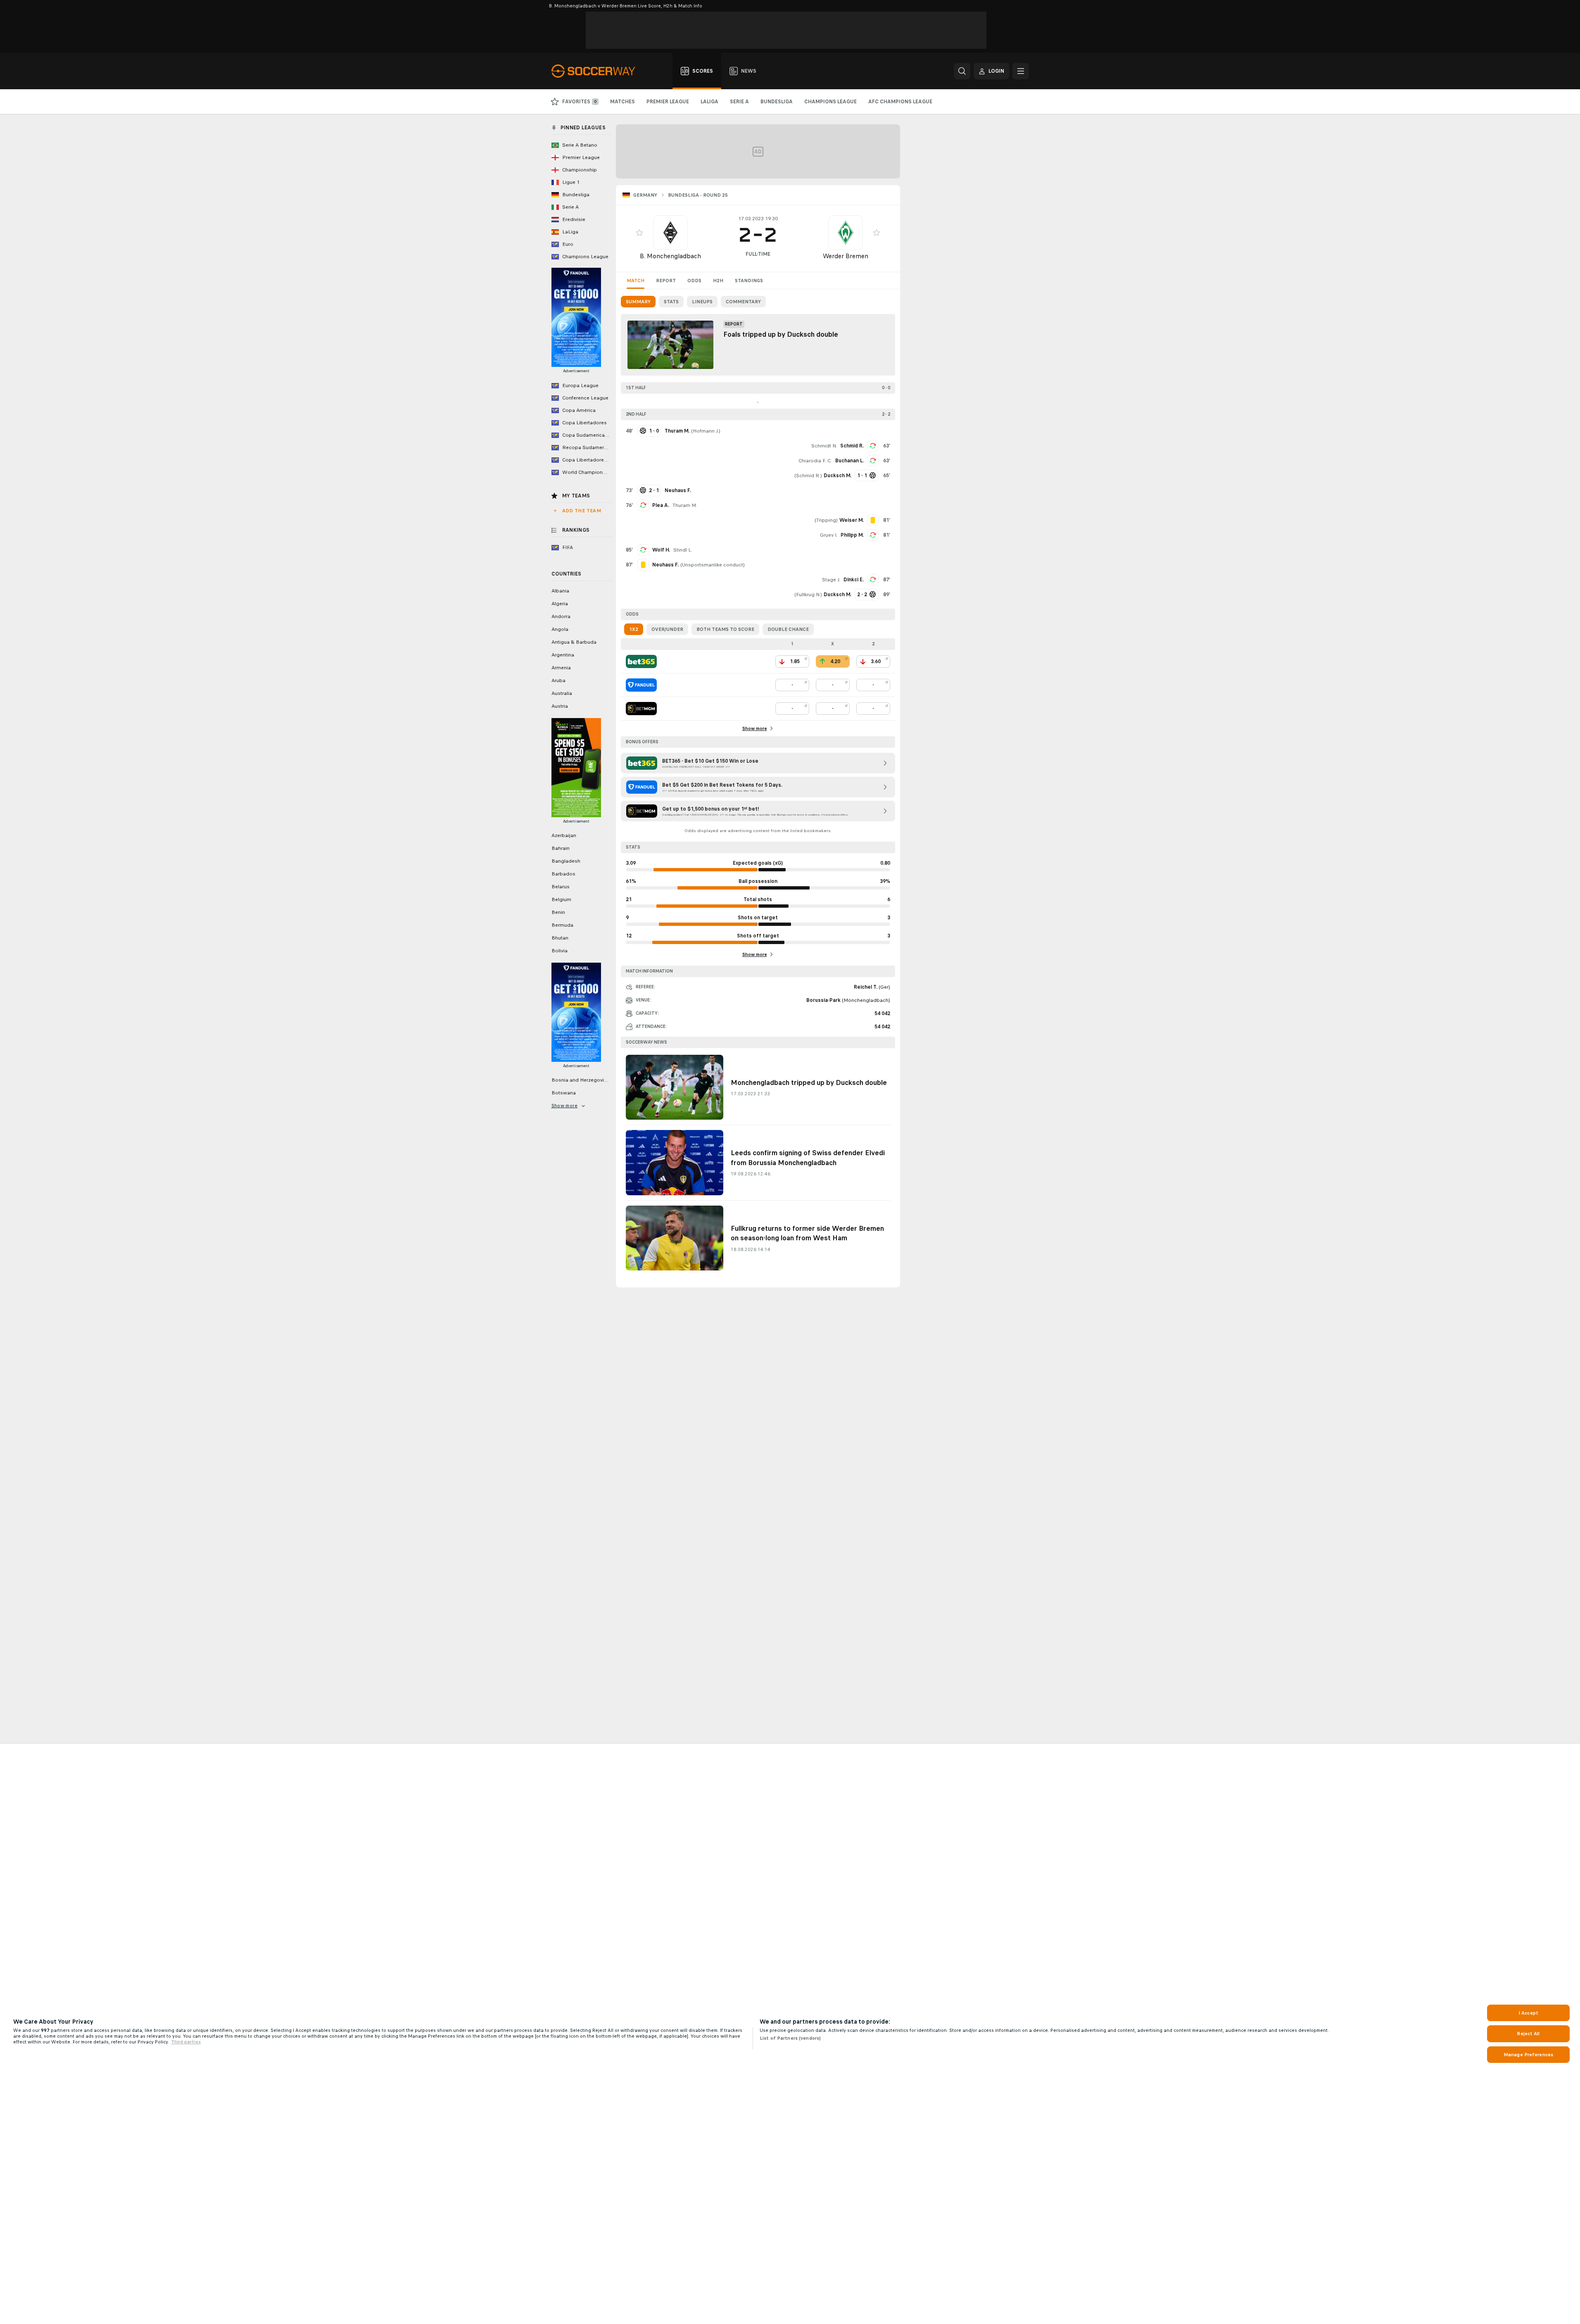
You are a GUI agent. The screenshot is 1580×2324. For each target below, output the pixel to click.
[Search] (962, 71)
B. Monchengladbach (670, 256)
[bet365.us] (641, 661)
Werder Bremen (846, 256)
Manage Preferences (1528, 2055)
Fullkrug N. (808, 595)
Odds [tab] (694, 281)
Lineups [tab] (702, 302)
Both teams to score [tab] (725, 629)
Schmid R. (852, 446)
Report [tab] (666, 281)
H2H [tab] (718, 281)
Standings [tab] (749, 281)
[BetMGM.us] (641, 709)
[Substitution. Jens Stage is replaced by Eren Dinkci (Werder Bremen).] (873, 580)
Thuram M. (685, 505)
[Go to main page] (598, 71)
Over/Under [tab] (667, 629)
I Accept (1528, 2013)
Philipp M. (852, 535)
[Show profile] (670, 233)
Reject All (1528, 2034)
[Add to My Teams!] (639, 233)
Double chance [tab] (788, 629)
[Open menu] (1021, 71)
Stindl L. (683, 550)
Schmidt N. (824, 446)
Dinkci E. (854, 580)
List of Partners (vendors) (790, 2038)
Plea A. (661, 505)
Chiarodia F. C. (815, 461)
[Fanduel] (641, 685)
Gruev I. (829, 535)
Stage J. (831, 580)
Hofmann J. (706, 431)
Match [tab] (636, 281)
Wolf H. (661, 550)
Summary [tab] (638, 302)
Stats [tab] (671, 302)
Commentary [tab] (743, 302)
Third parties (186, 2042)
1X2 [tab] (634, 629)
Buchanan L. (849, 461)
